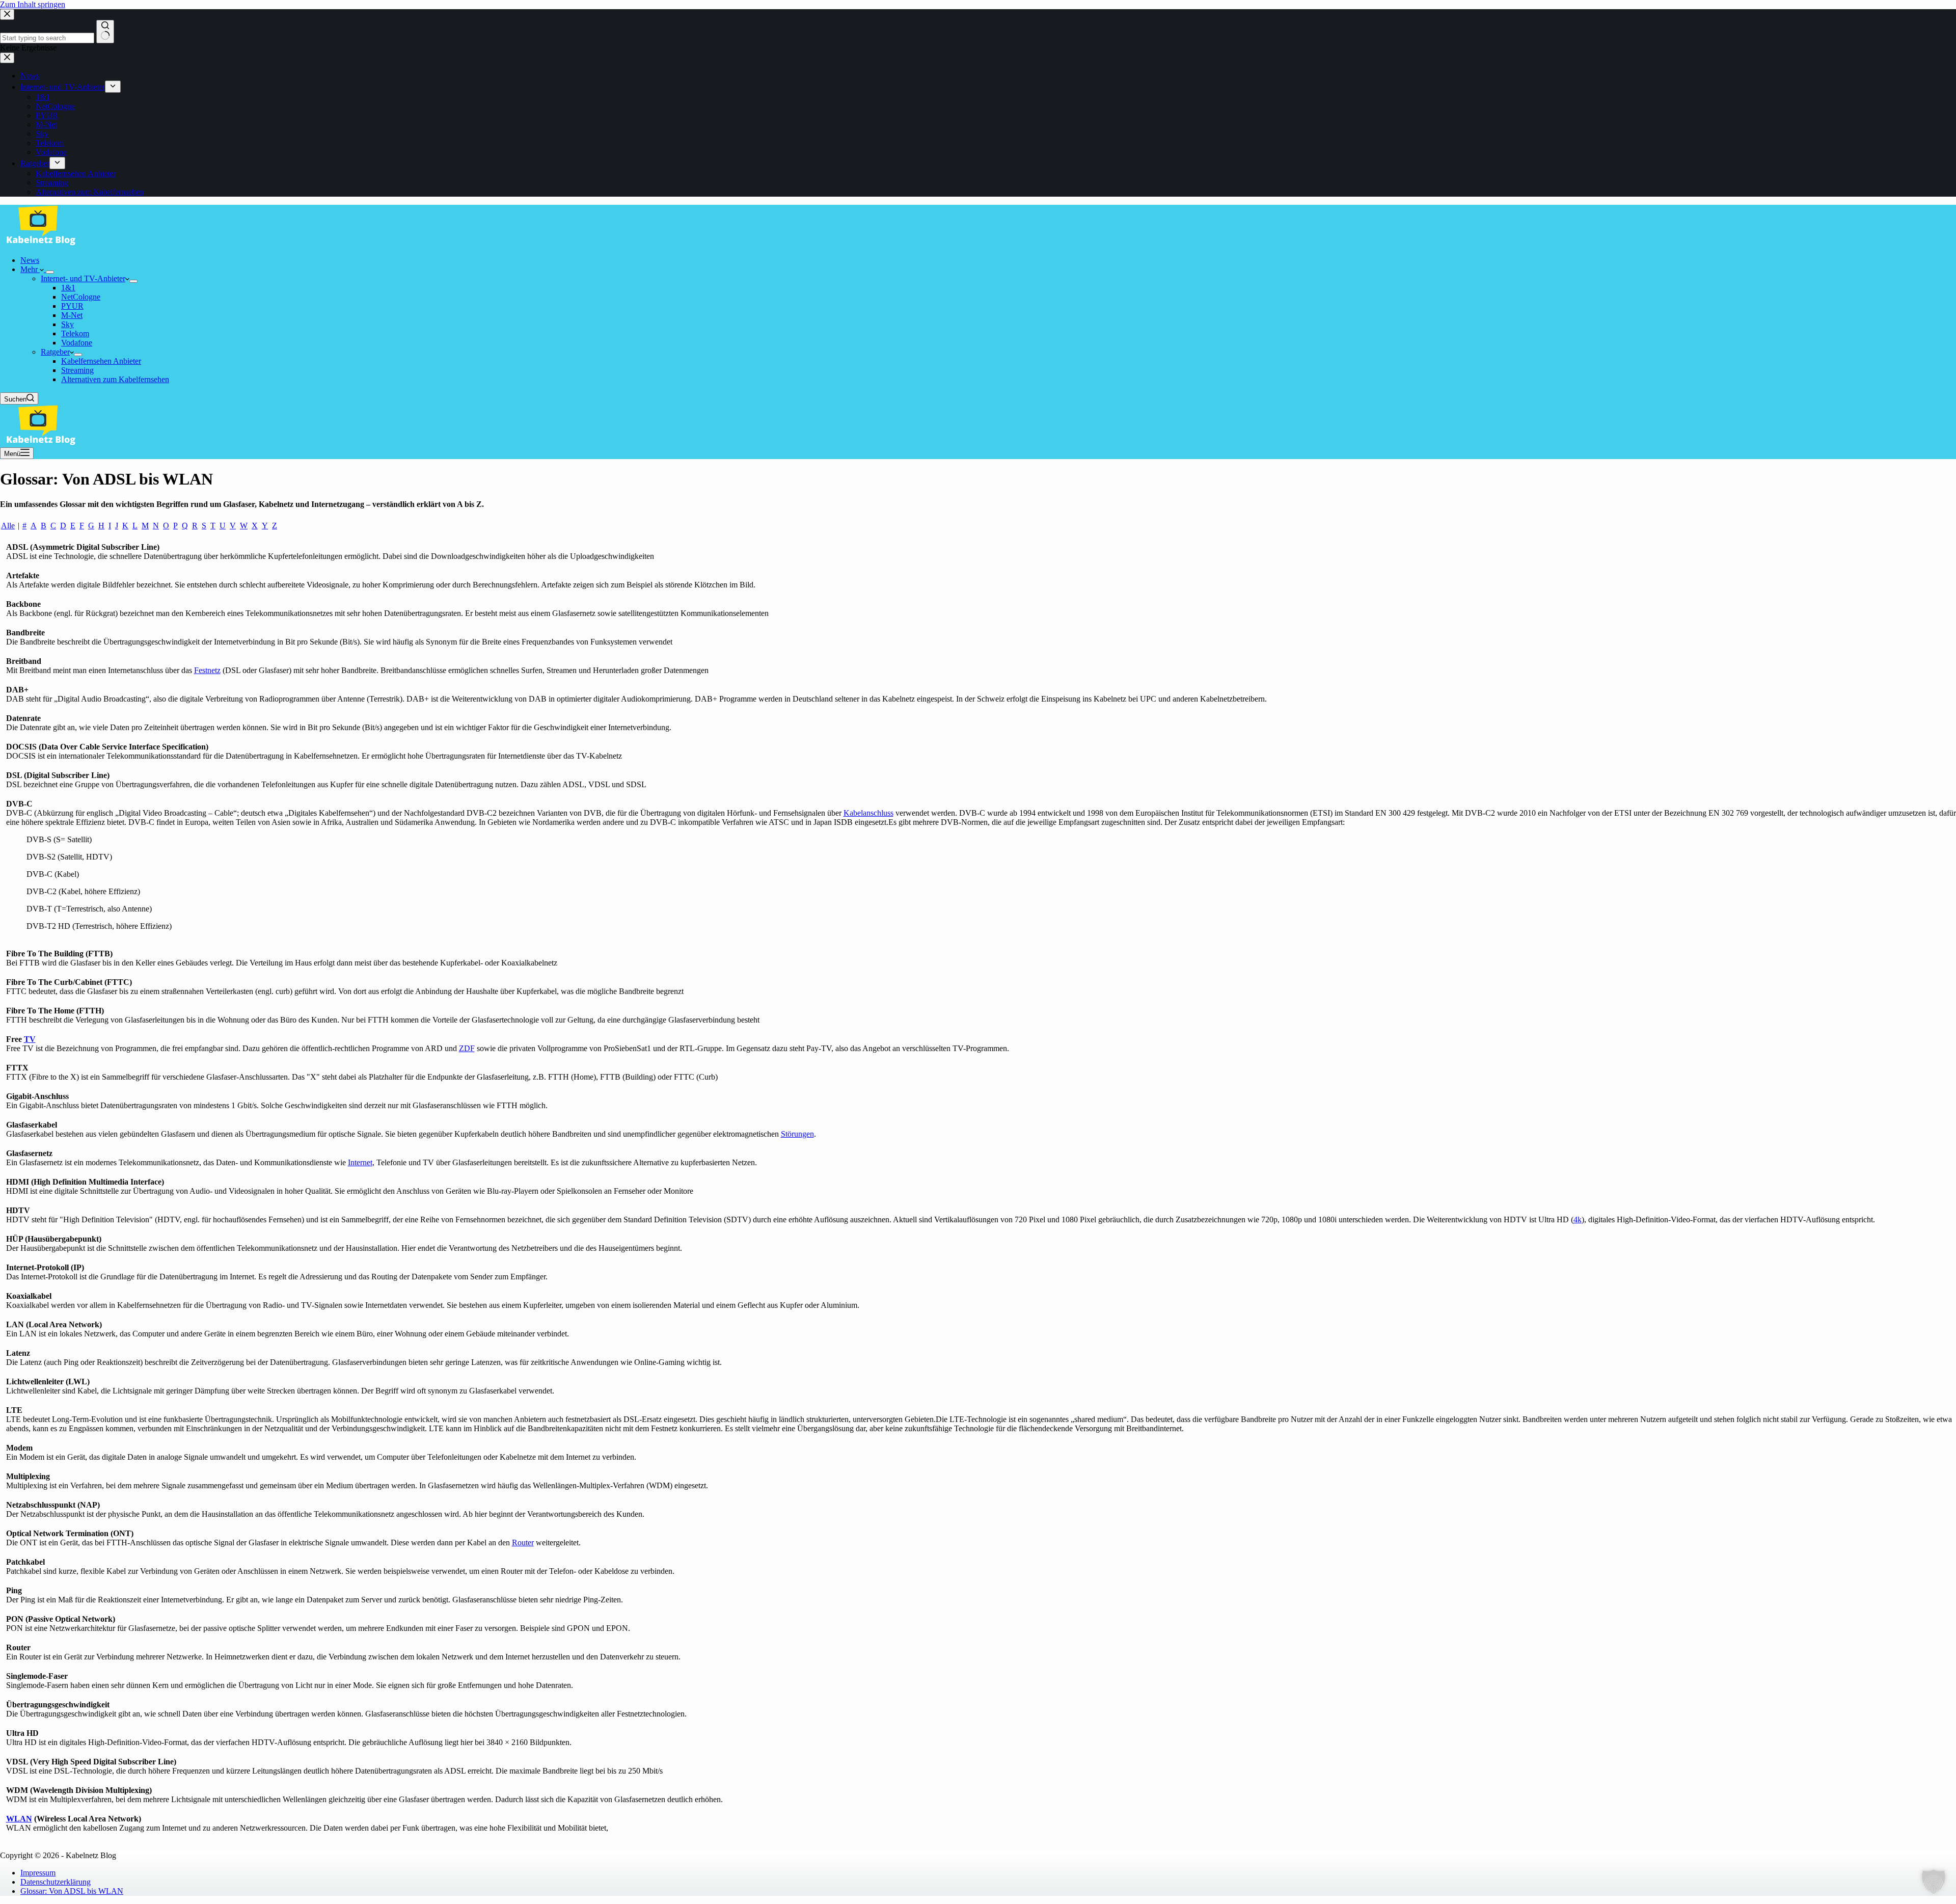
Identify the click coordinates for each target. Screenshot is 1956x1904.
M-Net (72, 315)
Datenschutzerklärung (56, 1882)
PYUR (72, 306)
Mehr (30, 269)
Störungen (797, 1134)
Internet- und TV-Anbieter (83, 278)
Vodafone (77, 343)
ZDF (467, 1048)
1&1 (68, 288)
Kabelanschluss (868, 813)
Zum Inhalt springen (33, 4)
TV (30, 1039)
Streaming (77, 370)
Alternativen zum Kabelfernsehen (115, 379)
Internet (360, 1162)
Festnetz (207, 670)
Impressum (38, 1873)
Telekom (75, 333)
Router (523, 1543)
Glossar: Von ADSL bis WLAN (72, 1891)
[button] (1934, 1882)
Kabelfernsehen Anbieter (101, 361)
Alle (8, 526)
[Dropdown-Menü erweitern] (50, 272)
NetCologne (81, 297)
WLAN (19, 1819)
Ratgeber (55, 352)
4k (1578, 1219)
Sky (67, 324)
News (30, 260)
